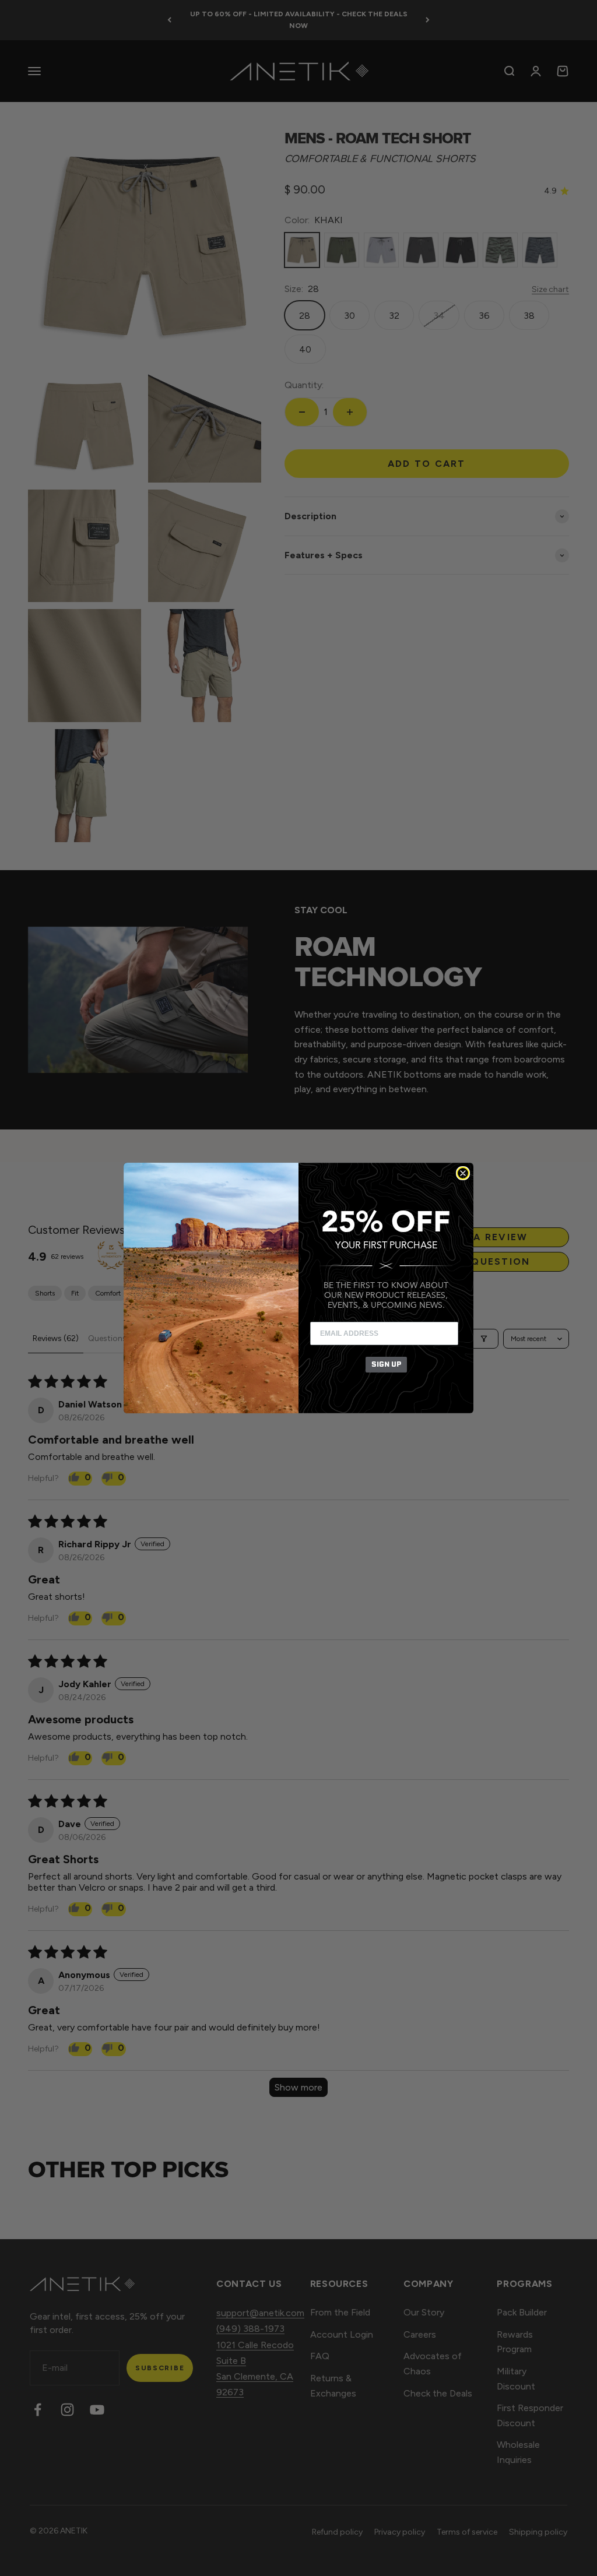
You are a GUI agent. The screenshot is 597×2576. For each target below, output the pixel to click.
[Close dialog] (463, 1173)
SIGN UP (386, 1364)
